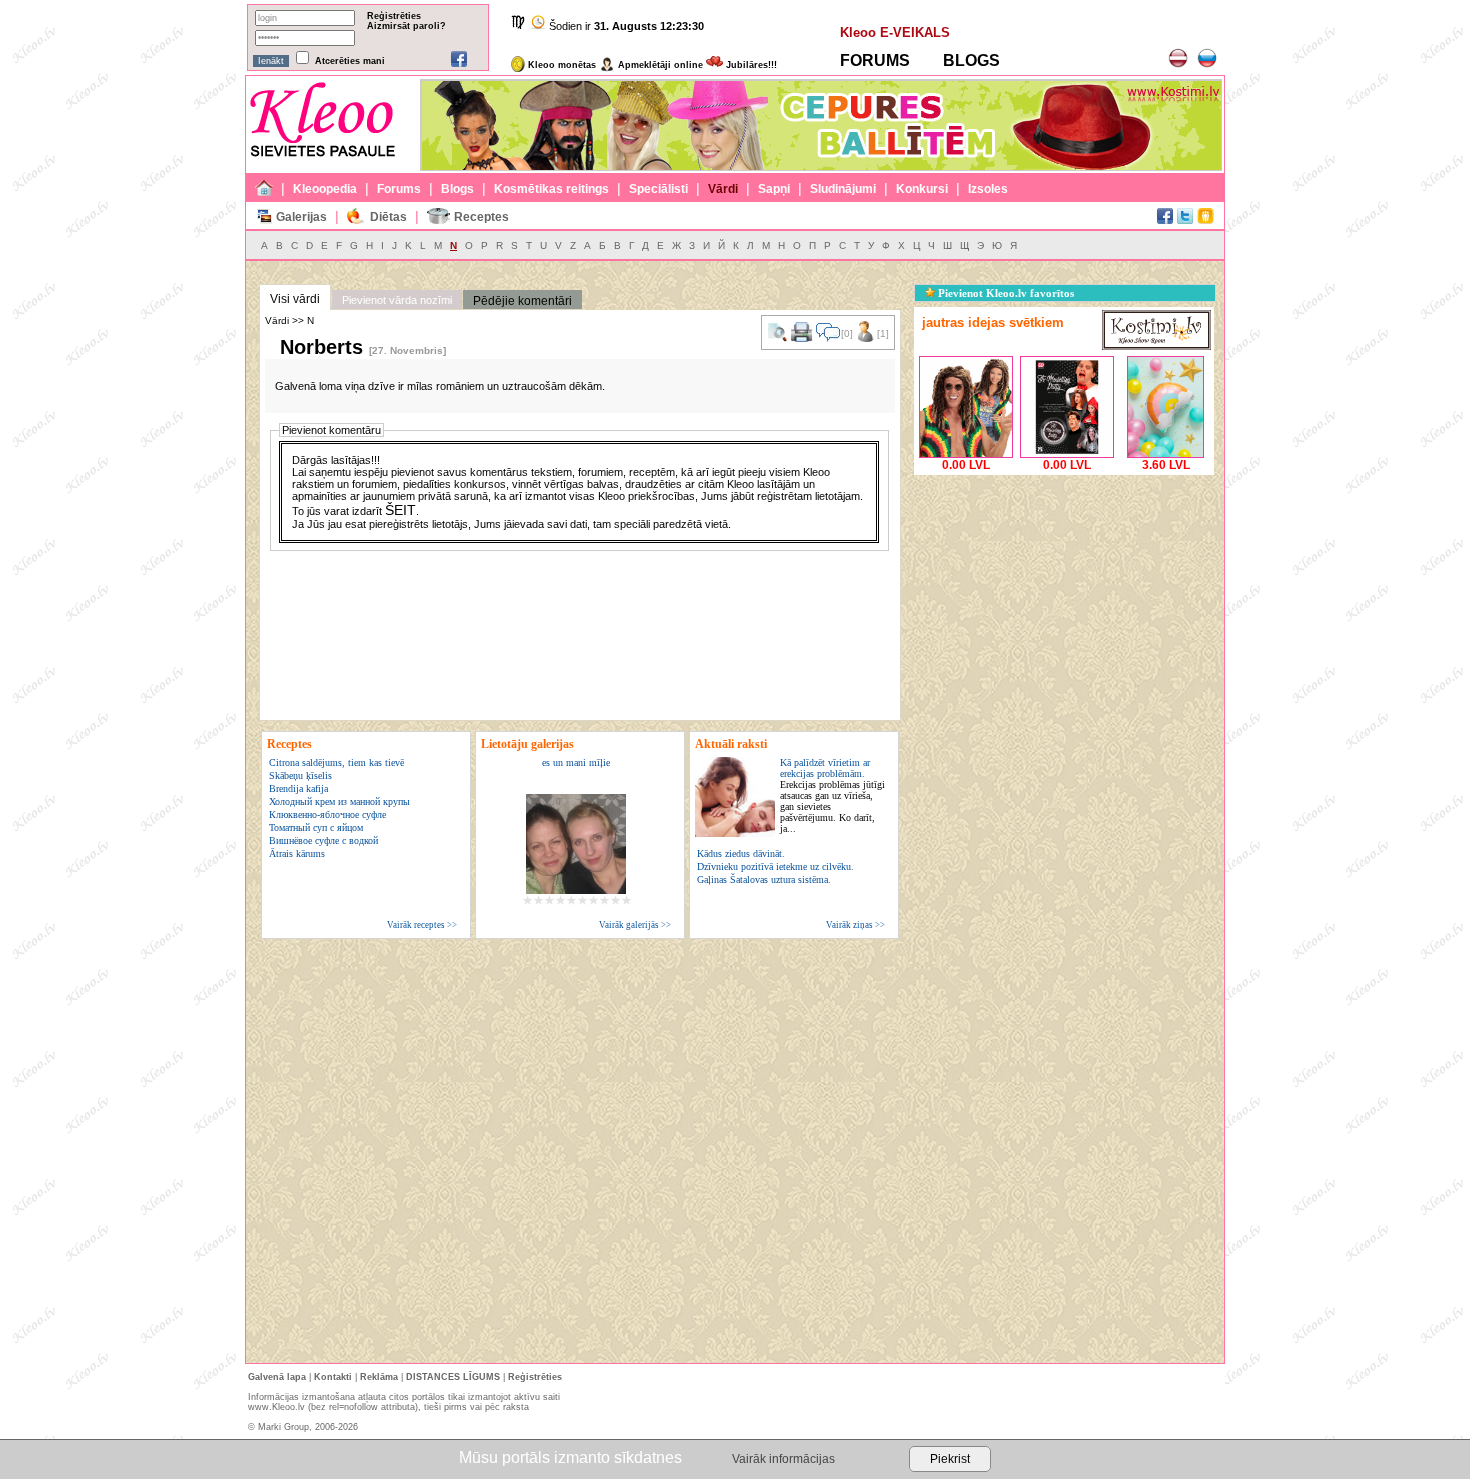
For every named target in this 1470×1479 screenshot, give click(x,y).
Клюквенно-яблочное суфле (327, 814)
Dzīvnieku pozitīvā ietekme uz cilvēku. (775, 866)
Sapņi (774, 189)
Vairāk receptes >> (422, 925)
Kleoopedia (325, 189)
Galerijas (301, 217)
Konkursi (922, 189)
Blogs (457, 189)
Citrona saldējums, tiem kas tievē (336, 762)
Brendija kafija (298, 788)
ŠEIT (400, 510)
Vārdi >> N (289, 320)
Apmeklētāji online (659, 65)
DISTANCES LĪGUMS (453, 1377)
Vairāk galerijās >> (635, 925)
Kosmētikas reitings (551, 189)
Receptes (481, 217)
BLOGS (971, 60)
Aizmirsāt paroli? (406, 26)
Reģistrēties (394, 16)
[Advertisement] (1064, 605)
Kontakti (333, 1377)
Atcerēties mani (350, 61)
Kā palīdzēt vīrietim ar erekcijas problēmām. (832, 795)
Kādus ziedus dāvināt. (741, 853)
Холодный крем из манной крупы (339, 801)
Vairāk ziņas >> (855, 925)
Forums (399, 189)
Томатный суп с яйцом (316, 827)
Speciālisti (658, 189)
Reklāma (379, 1377)
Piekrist (950, 1459)
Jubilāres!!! (750, 65)
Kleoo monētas (560, 65)
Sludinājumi (843, 189)
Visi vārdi (295, 299)
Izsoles (988, 189)
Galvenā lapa (277, 1377)
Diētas (388, 217)
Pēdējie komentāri (522, 301)
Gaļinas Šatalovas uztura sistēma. (764, 879)
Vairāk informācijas (783, 1459)
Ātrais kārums (297, 853)
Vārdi (723, 189)
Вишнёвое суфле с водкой (323, 840)
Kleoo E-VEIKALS (895, 32)
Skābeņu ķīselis (300, 775)
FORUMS (875, 60)
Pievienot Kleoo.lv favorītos (1004, 293)
